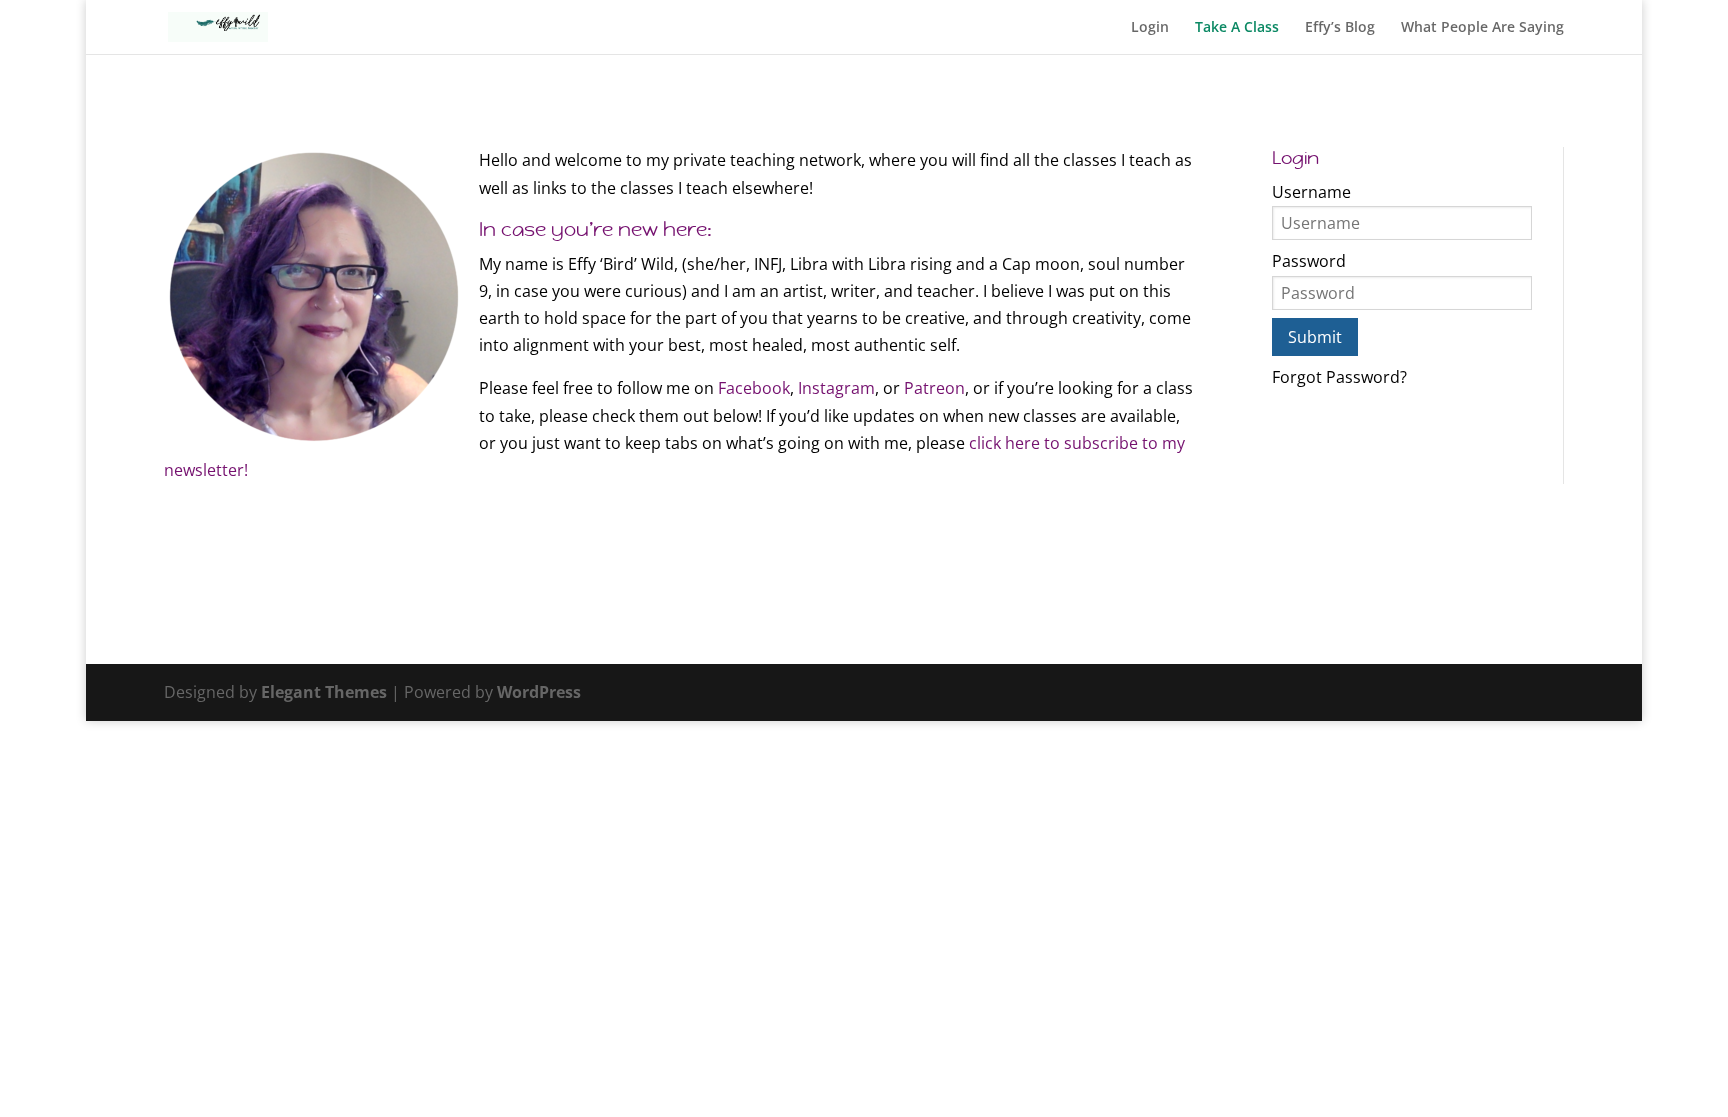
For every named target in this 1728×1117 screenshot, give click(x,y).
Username (1311, 192)
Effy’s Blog (1340, 28)
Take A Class (1237, 28)
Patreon (934, 388)
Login (1150, 28)
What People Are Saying (1482, 28)
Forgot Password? (1339, 377)
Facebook (752, 388)
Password (1309, 261)
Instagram (836, 388)
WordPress (539, 692)
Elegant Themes (324, 692)
